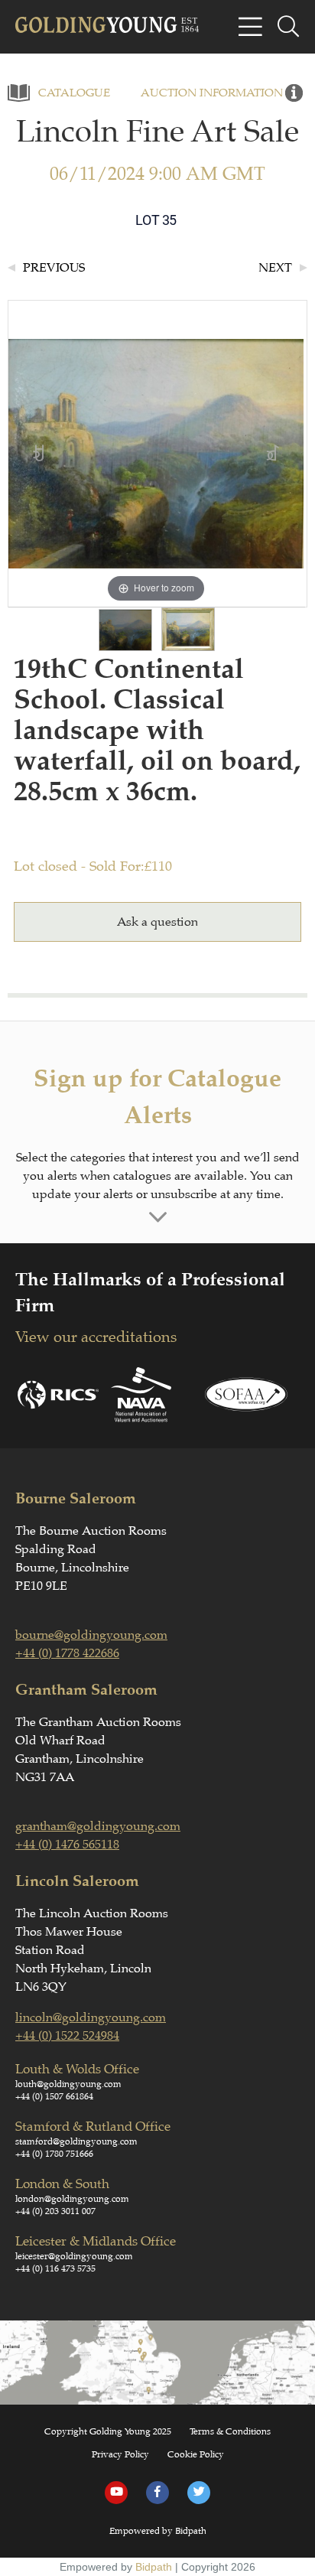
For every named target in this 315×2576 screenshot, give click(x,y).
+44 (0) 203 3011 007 (55, 2211)
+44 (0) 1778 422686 (67, 1653)
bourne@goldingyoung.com (91, 1635)
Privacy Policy (120, 2454)
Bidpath (154, 2567)
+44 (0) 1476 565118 (67, 1845)
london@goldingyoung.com (72, 2199)
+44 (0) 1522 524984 (67, 2036)
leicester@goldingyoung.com (74, 2256)
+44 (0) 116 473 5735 (55, 2268)
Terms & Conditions (230, 2431)
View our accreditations (96, 1337)
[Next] (273, 454)
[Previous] (39, 454)
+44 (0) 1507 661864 (54, 2096)
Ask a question (157, 922)
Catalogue (74, 93)
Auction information (212, 93)
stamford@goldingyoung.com (76, 2141)
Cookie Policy (196, 2454)
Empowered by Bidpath (158, 2531)
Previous (54, 268)
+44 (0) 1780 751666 (54, 2154)
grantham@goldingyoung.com (98, 1826)
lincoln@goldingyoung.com (91, 2017)
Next (275, 268)
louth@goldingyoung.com (68, 2084)
